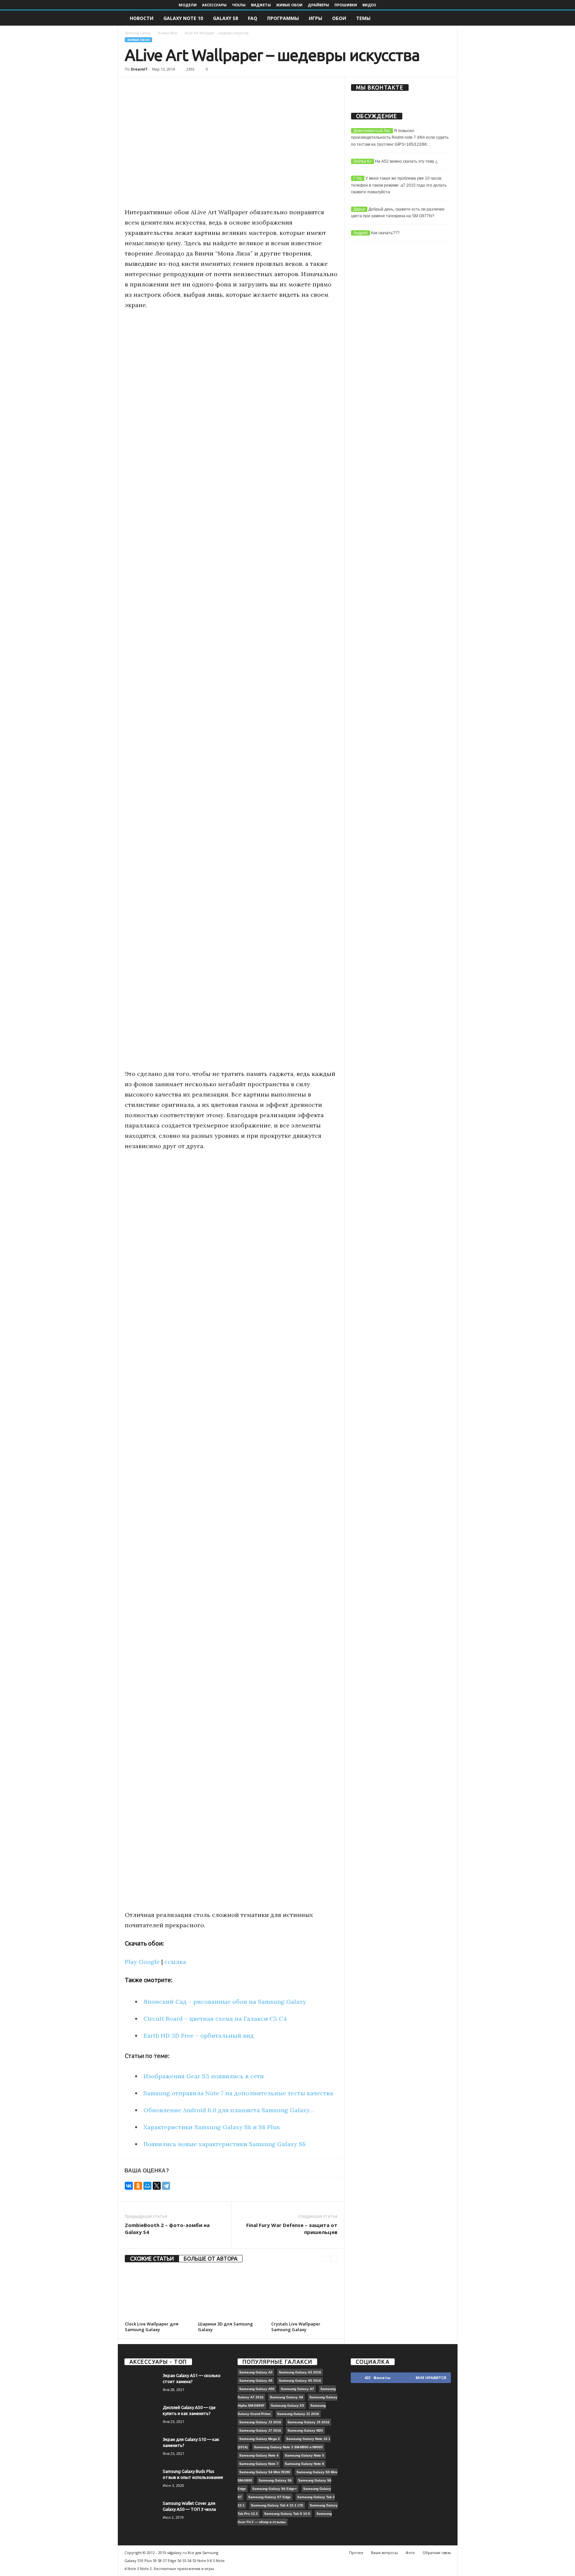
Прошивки (346, 5)
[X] (157, 2186)
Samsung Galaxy (138, 33)
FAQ (253, 18)
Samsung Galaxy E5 (287, 2405)
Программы (283, 18)
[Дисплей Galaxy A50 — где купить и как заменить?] (141, 2417)
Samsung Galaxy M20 (305, 2430)
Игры (315, 18)
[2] (184, 2168)
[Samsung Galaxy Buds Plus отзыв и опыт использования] (141, 2481)
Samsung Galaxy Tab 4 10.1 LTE (277, 2505)
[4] (199, 2168)
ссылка (175, 1962)
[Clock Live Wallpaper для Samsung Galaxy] (158, 2294)
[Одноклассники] (138, 2186)
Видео (369, 5)
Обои (339, 18)
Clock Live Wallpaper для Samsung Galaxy (152, 2327)
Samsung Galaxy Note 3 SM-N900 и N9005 (288, 2447)
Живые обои (289, 5)
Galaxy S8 (225, 18)
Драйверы (318, 5)
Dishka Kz (363, 161)
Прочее (356, 2553)
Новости (142, 18)
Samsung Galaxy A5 (256, 2381)
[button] (448, 18)
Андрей (361, 233)
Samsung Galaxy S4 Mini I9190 (265, 2472)
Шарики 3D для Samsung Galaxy (225, 2327)
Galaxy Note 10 (183, 18)
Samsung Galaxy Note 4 (259, 2455)
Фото (410, 2553)
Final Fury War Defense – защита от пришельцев (292, 2229)
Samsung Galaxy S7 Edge (270, 2497)
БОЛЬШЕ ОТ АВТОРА (211, 2259)
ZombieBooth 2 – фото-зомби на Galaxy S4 (167, 2229)
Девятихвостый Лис (372, 131)
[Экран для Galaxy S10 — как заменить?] (141, 2449)
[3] (192, 2168)
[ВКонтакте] (129, 2186)
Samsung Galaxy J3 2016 (260, 2422)
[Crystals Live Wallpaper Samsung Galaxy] (304, 2294)
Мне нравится (431, 2378)
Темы (363, 18)
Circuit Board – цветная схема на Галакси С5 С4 (215, 2019)
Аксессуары (214, 5)
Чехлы (239, 5)
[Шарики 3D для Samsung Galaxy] (231, 2294)
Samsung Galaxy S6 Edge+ (275, 2489)
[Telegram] (166, 2186)
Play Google (142, 1962)
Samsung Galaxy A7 (297, 2389)
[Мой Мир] (147, 2186)
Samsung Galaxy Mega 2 (260, 2439)
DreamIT (139, 69)
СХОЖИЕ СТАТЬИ (152, 2259)
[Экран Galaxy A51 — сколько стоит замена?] (141, 2385)
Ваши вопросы (384, 2553)
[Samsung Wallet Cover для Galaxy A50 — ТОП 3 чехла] (141, 2513)
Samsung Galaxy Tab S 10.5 (287, 2514)
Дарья (359, 209)
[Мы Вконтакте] (401, 98)
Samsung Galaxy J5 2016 (308, 2422)
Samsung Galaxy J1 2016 (298, 2414)
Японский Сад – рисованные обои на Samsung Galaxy (225, 2002)
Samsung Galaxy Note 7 (259, 2464)
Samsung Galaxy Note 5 (304, 2455)
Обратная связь (437, 2553)
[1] (176, 2168)
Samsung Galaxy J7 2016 (260, 2430)
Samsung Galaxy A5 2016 (300, 2381)
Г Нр (358, 178)
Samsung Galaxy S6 (275, 2480)
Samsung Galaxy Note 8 (304, 2464)
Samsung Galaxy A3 (256, 2372)
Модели (188, 5)
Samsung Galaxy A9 (287, 2397)
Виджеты (261, 5)
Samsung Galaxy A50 (257, 2389)
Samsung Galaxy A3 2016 (300, 2372)
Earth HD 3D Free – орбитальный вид (199, 2036)
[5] (207, 2168)
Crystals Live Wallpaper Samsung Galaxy (296, 2327)
